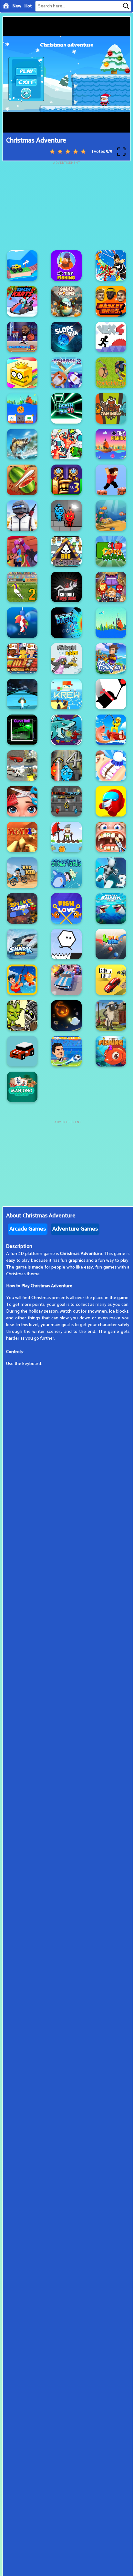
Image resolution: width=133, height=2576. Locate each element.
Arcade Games (28, 1229)
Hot (28, 6)
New (17, 6)
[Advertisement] (66, 205)
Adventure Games (75, 1229)
